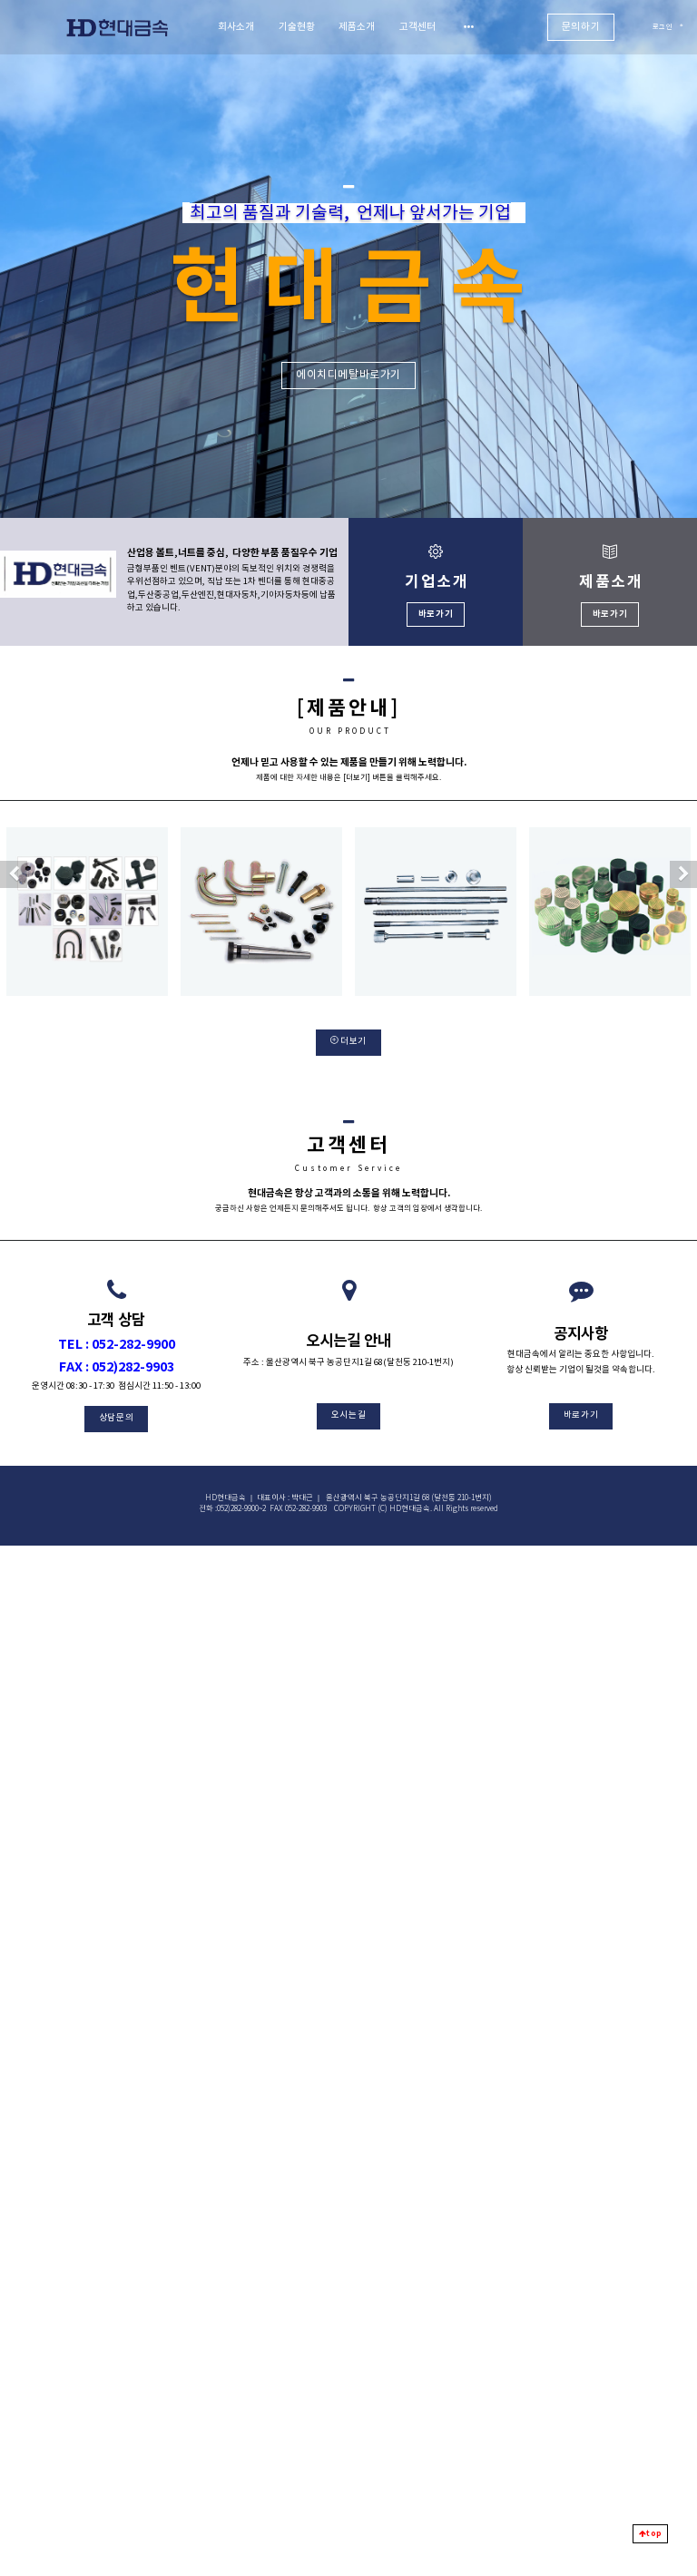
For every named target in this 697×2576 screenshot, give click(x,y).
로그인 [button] (663, 27)
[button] (14, 874)
